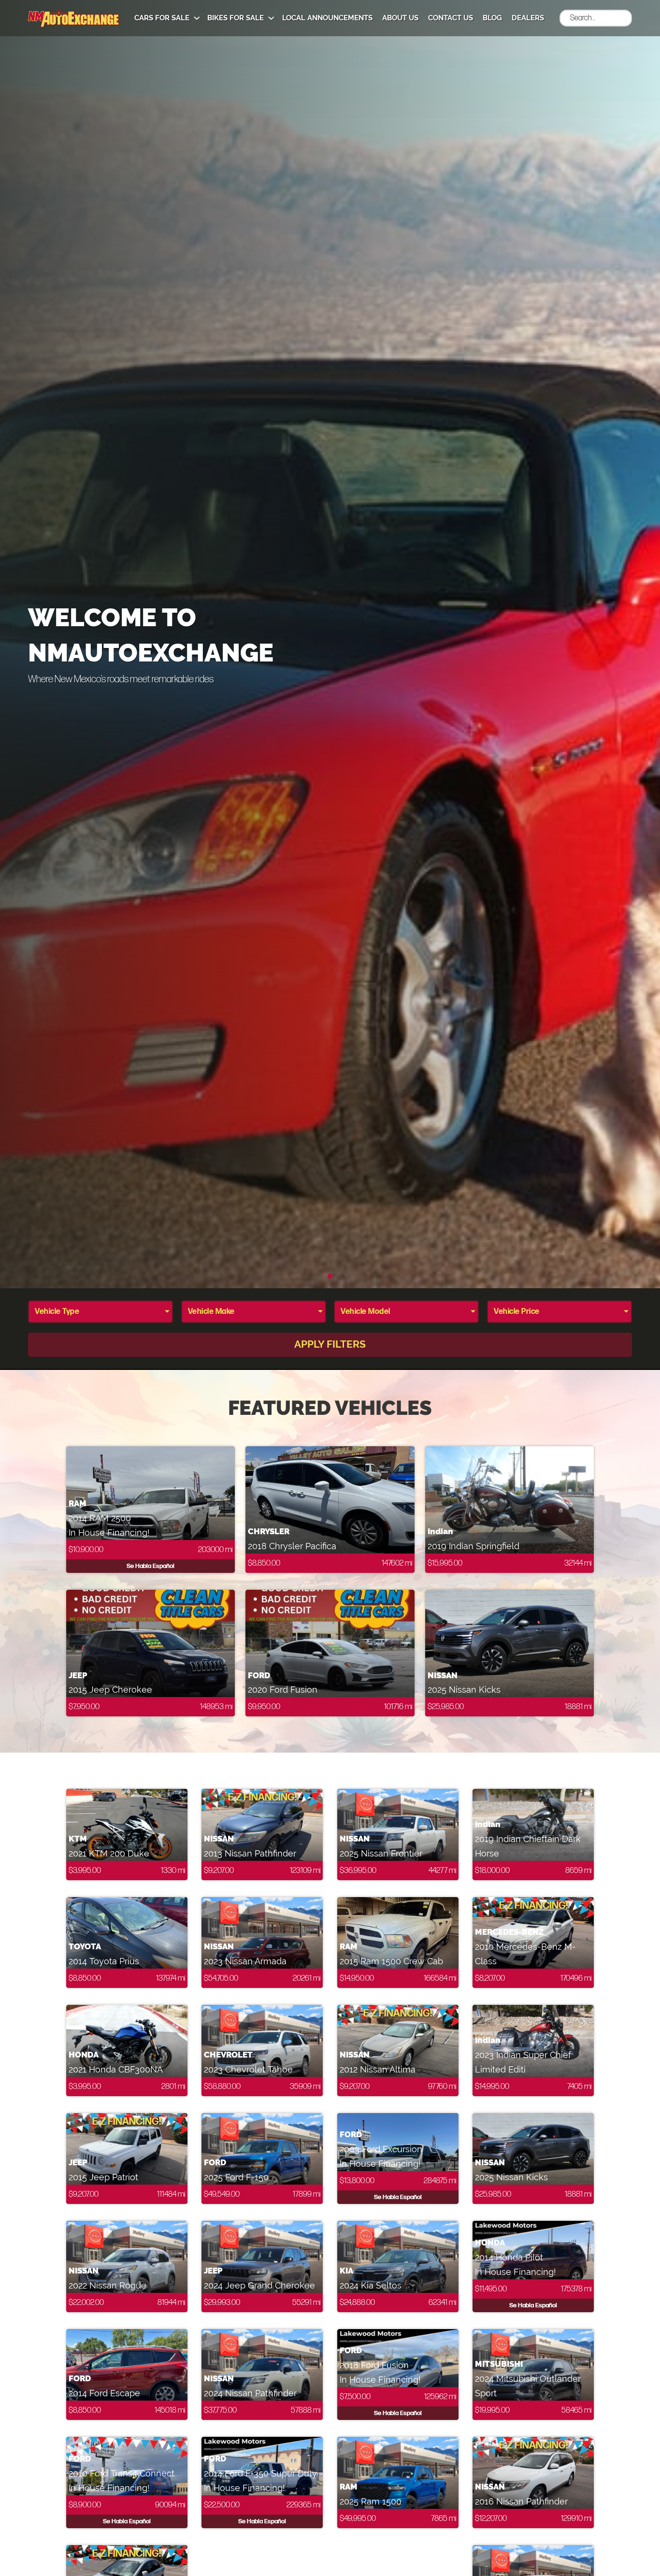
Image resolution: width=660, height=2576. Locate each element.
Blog (492, 18)
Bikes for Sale (236, 18)
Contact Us (451, 18)
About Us (400, 18)
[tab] (330, 1276)
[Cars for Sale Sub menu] (197, 18)
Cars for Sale (162, 18)
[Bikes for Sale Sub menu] (271, 18)
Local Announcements (327, 18)
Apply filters (330, 1344)
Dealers (528, 18)
